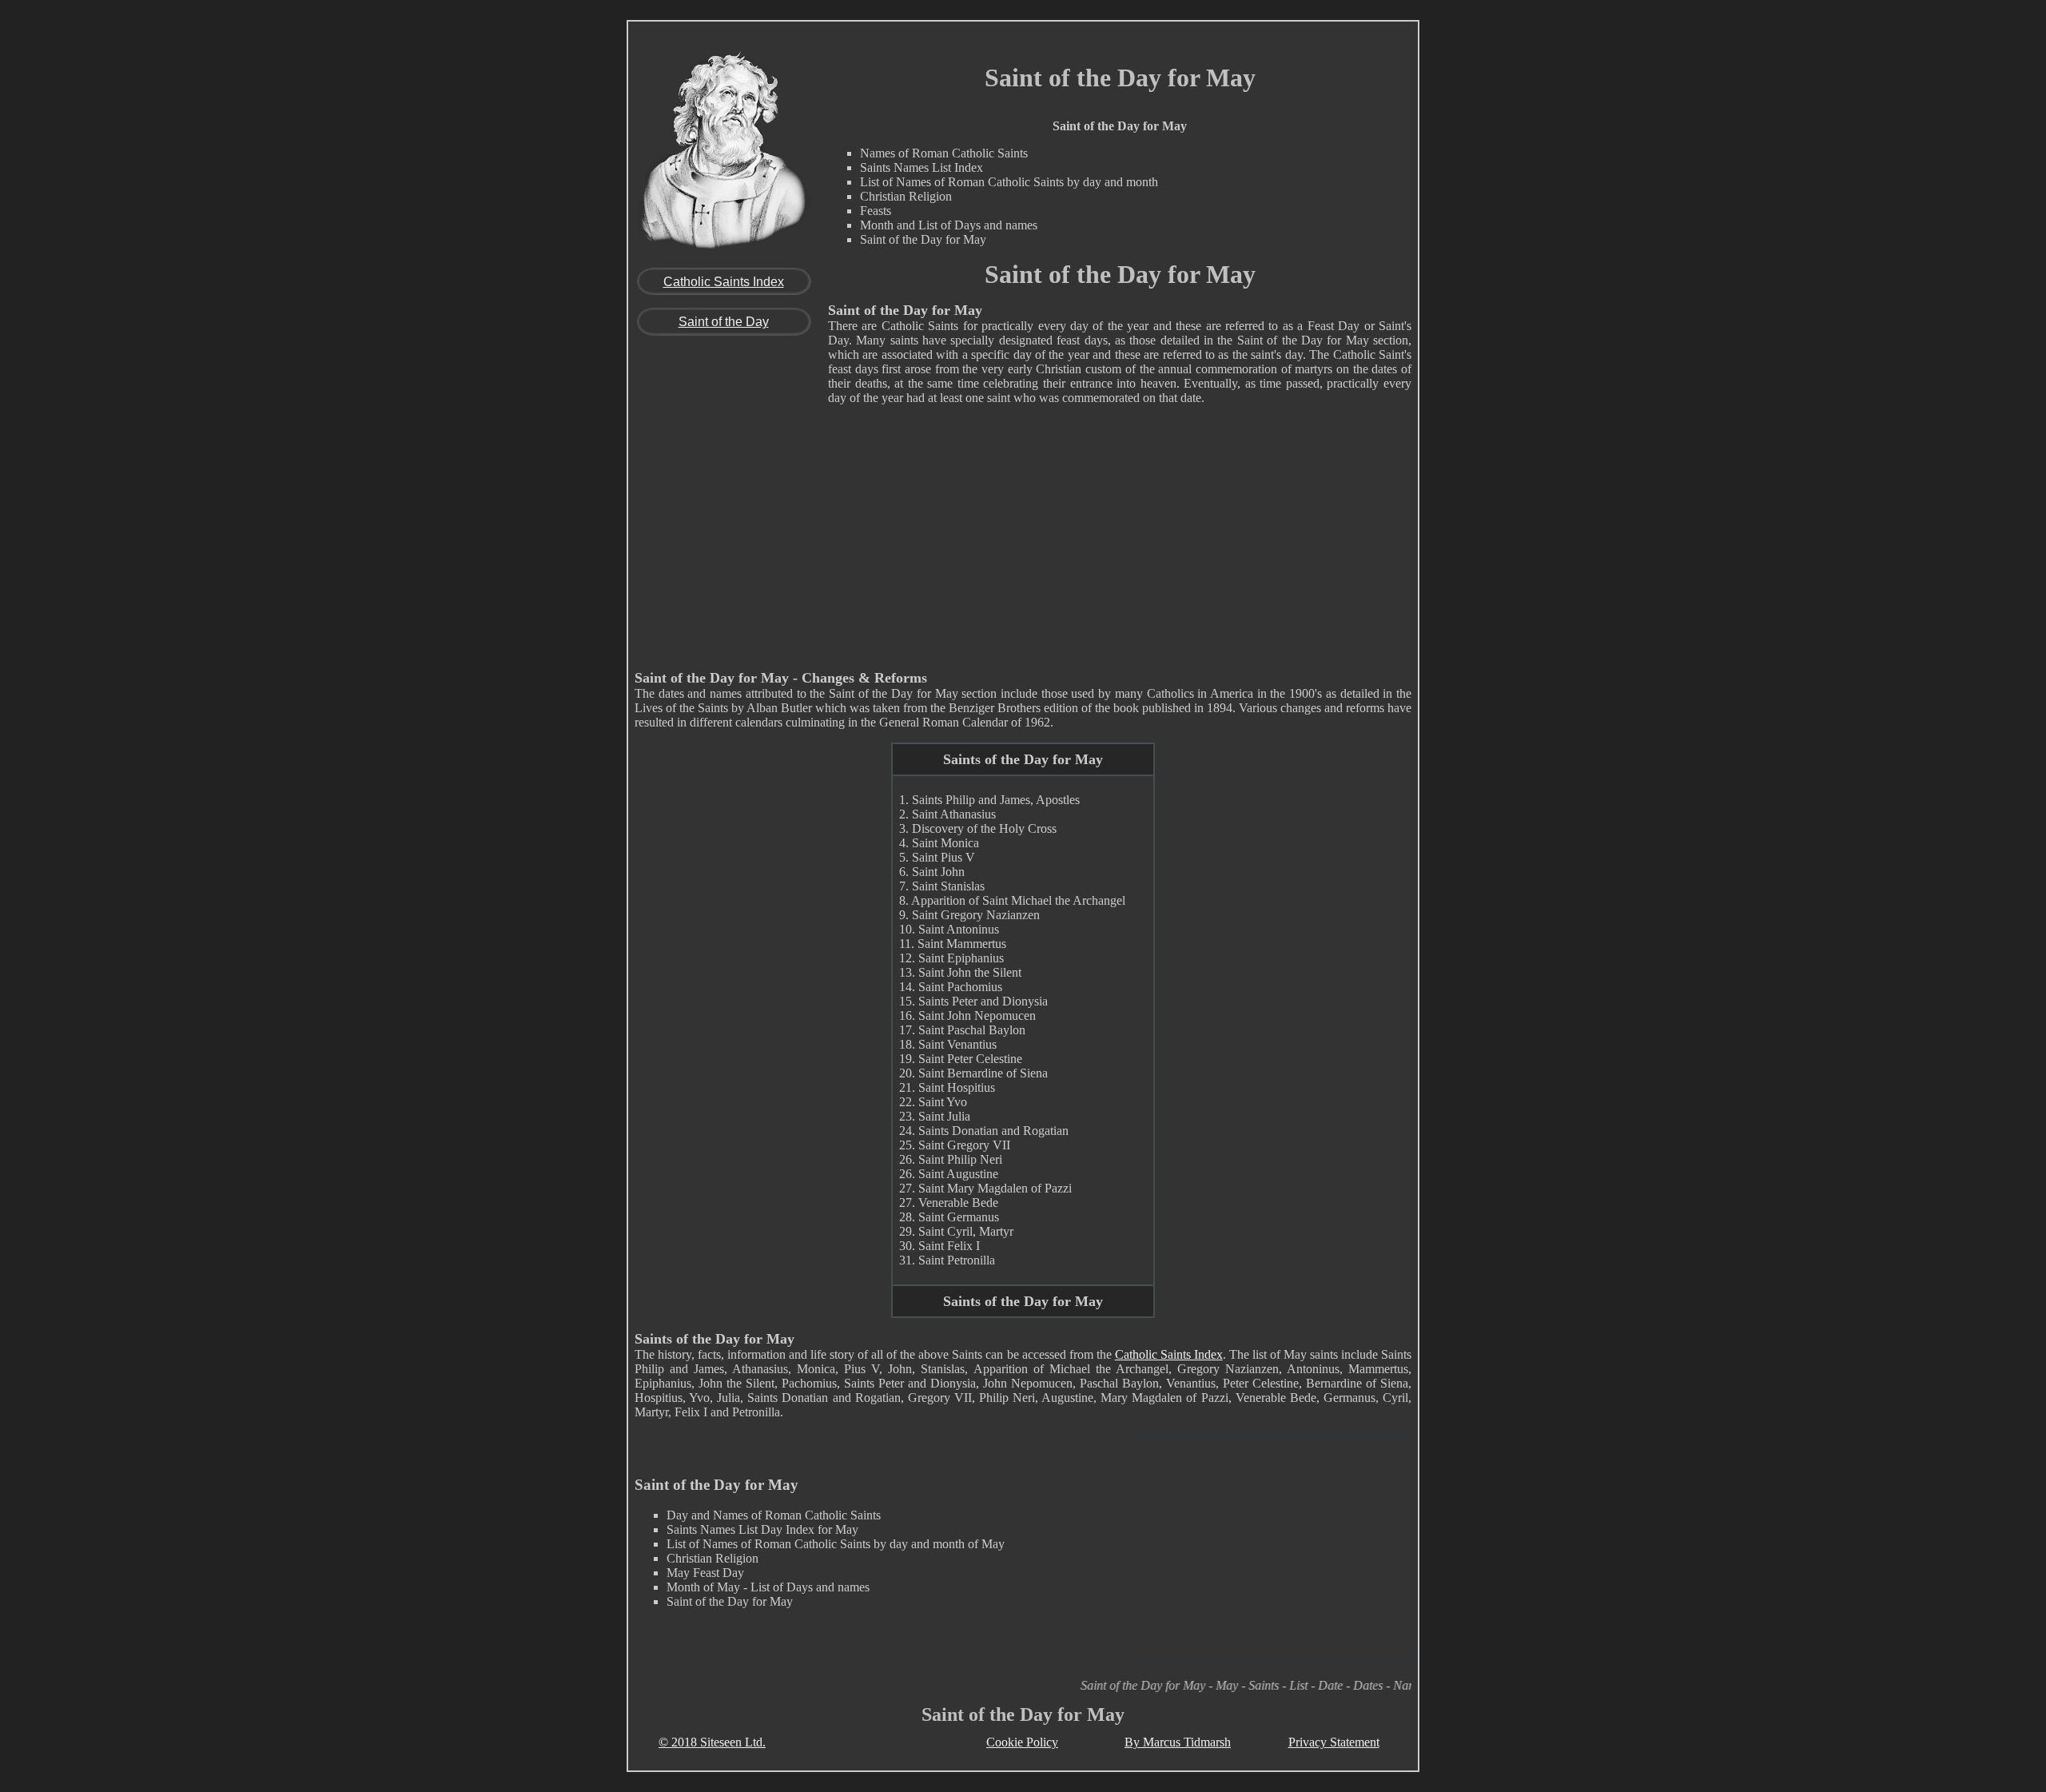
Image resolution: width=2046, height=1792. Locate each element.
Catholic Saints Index (724, 282)
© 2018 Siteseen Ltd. (712, 1742)
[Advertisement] (1023, 542)
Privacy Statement (1334, 1742)
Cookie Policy (1022, 1742)
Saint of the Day (724, 322)
